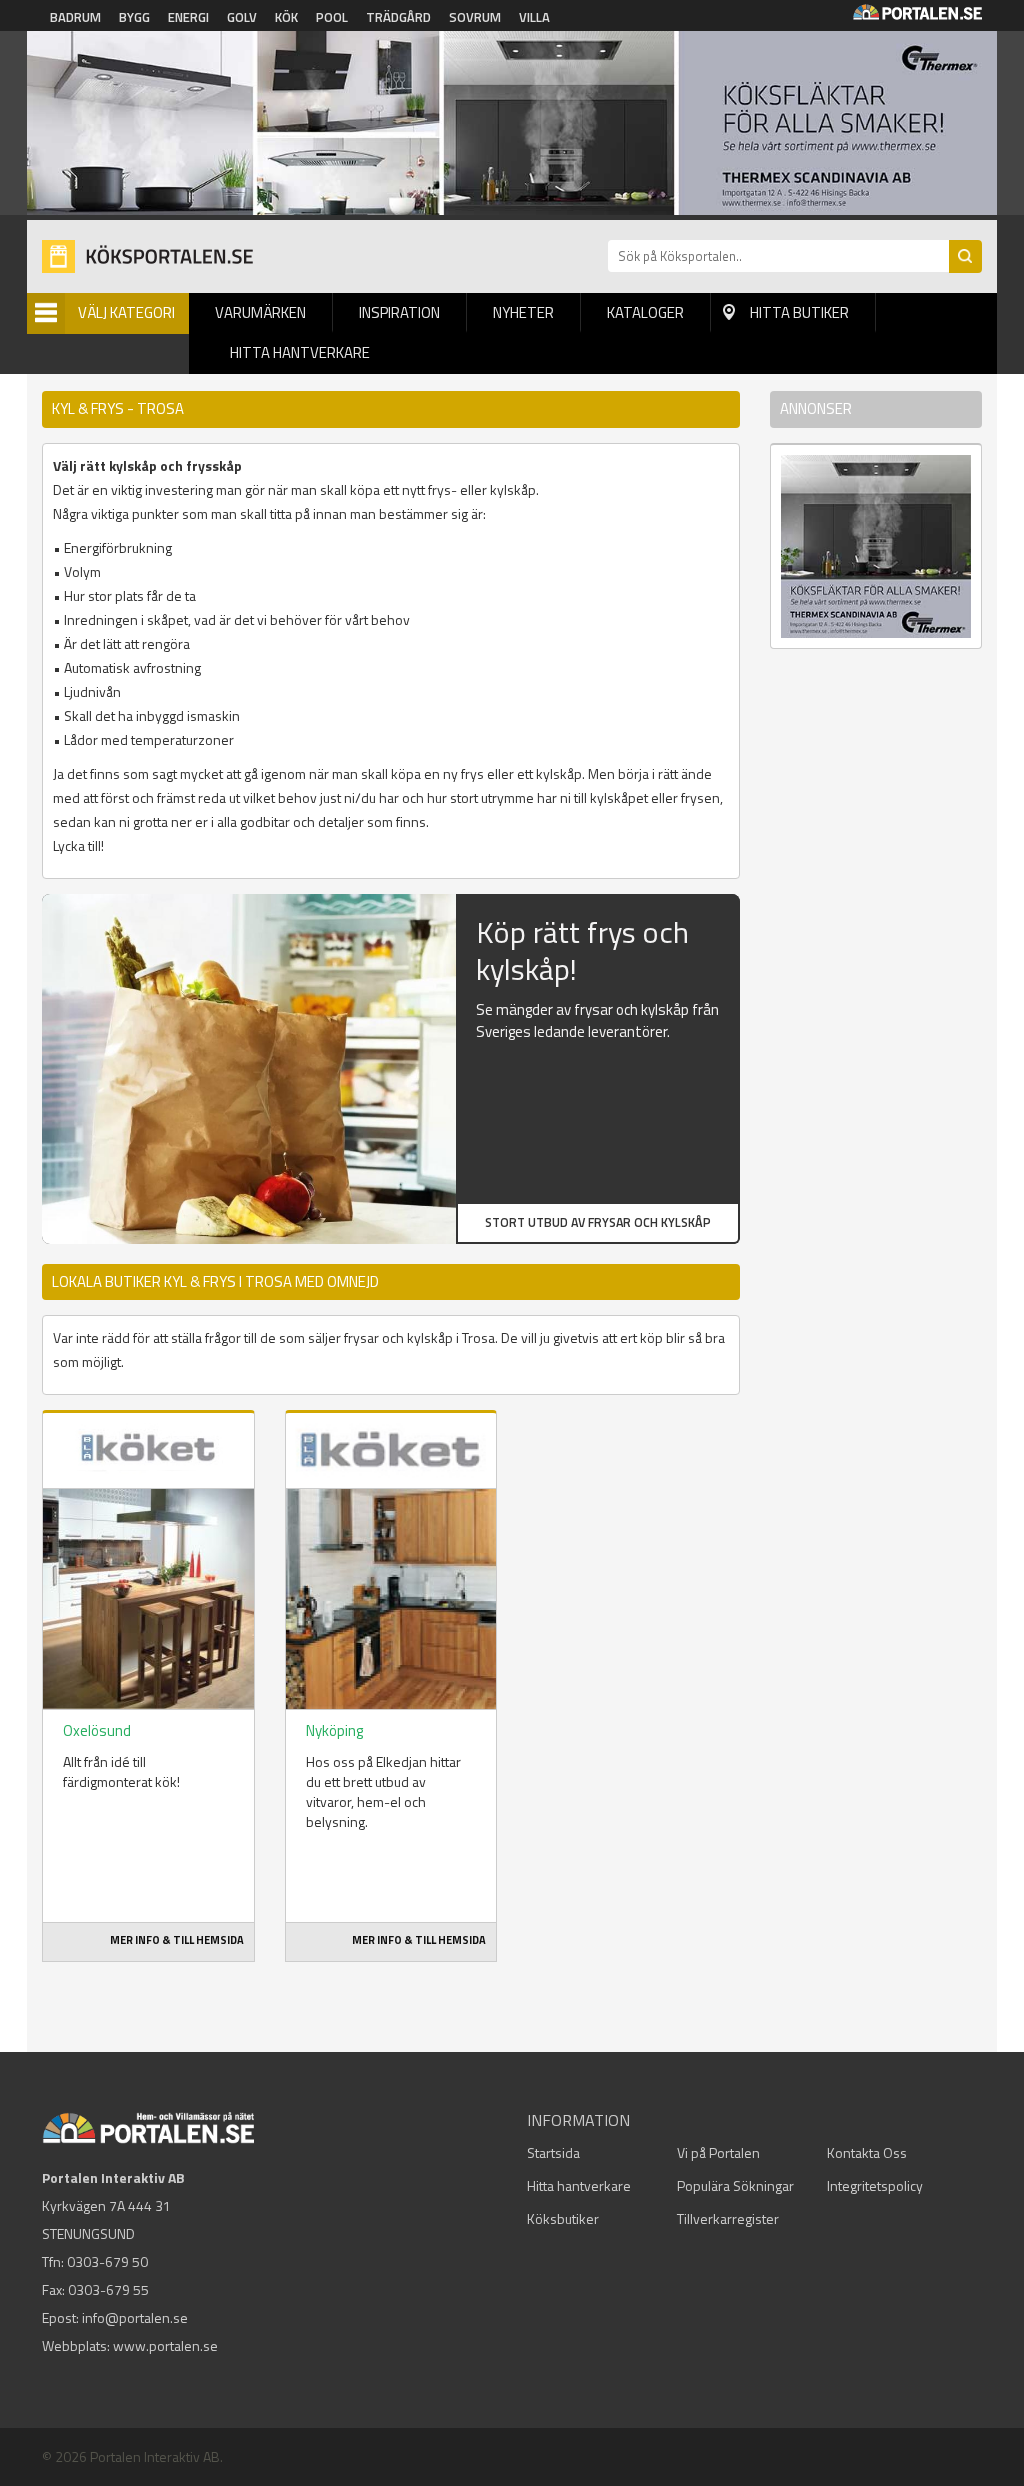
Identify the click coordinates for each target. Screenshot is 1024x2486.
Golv (242, 17)
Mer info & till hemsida (177, 1940)
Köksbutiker (563, 2218)
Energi (188, 17)
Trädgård (398, 17)
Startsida (553, 2152)
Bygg (134, 17)
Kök (286, 17)
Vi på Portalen (718, 2152)
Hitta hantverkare (300, 352)
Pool (332, 17)
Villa (534, 17)
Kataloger (645, 312)
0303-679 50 (107, 2261)
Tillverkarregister (728, 2218)
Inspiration (399, 312)
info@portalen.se (135, 2317)
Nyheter (523, 312)
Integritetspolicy (875, 2185)
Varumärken (260, 312)
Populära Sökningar (735, 2185)
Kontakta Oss (867, 2152)
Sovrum (475, 17)
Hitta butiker (799, 312)
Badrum (75, 17)
